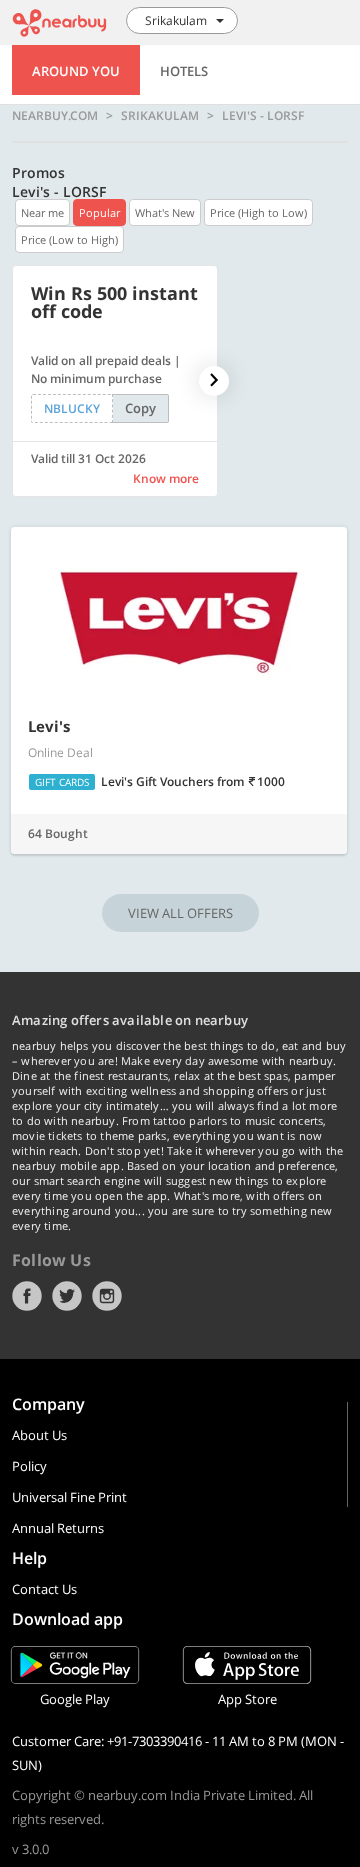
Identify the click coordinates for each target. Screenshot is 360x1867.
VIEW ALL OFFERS (180, 913)
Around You (76, 71)
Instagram (107, 1296)
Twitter (67, 1296)
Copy (140, 408)
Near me (42, 212)
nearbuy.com (55, 116)
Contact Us (44, 1589)
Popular (99, 212)
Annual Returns (58, 1528)
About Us (39, 1435)
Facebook (27, 1296)
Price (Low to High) (69, 239)
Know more (166, 478)
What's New (165, 212)
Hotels (184, 71)
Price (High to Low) (258, 212)
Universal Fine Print (69, 1497)
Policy (29, 1466)
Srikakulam (160, 116)
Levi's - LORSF (263, 116)
